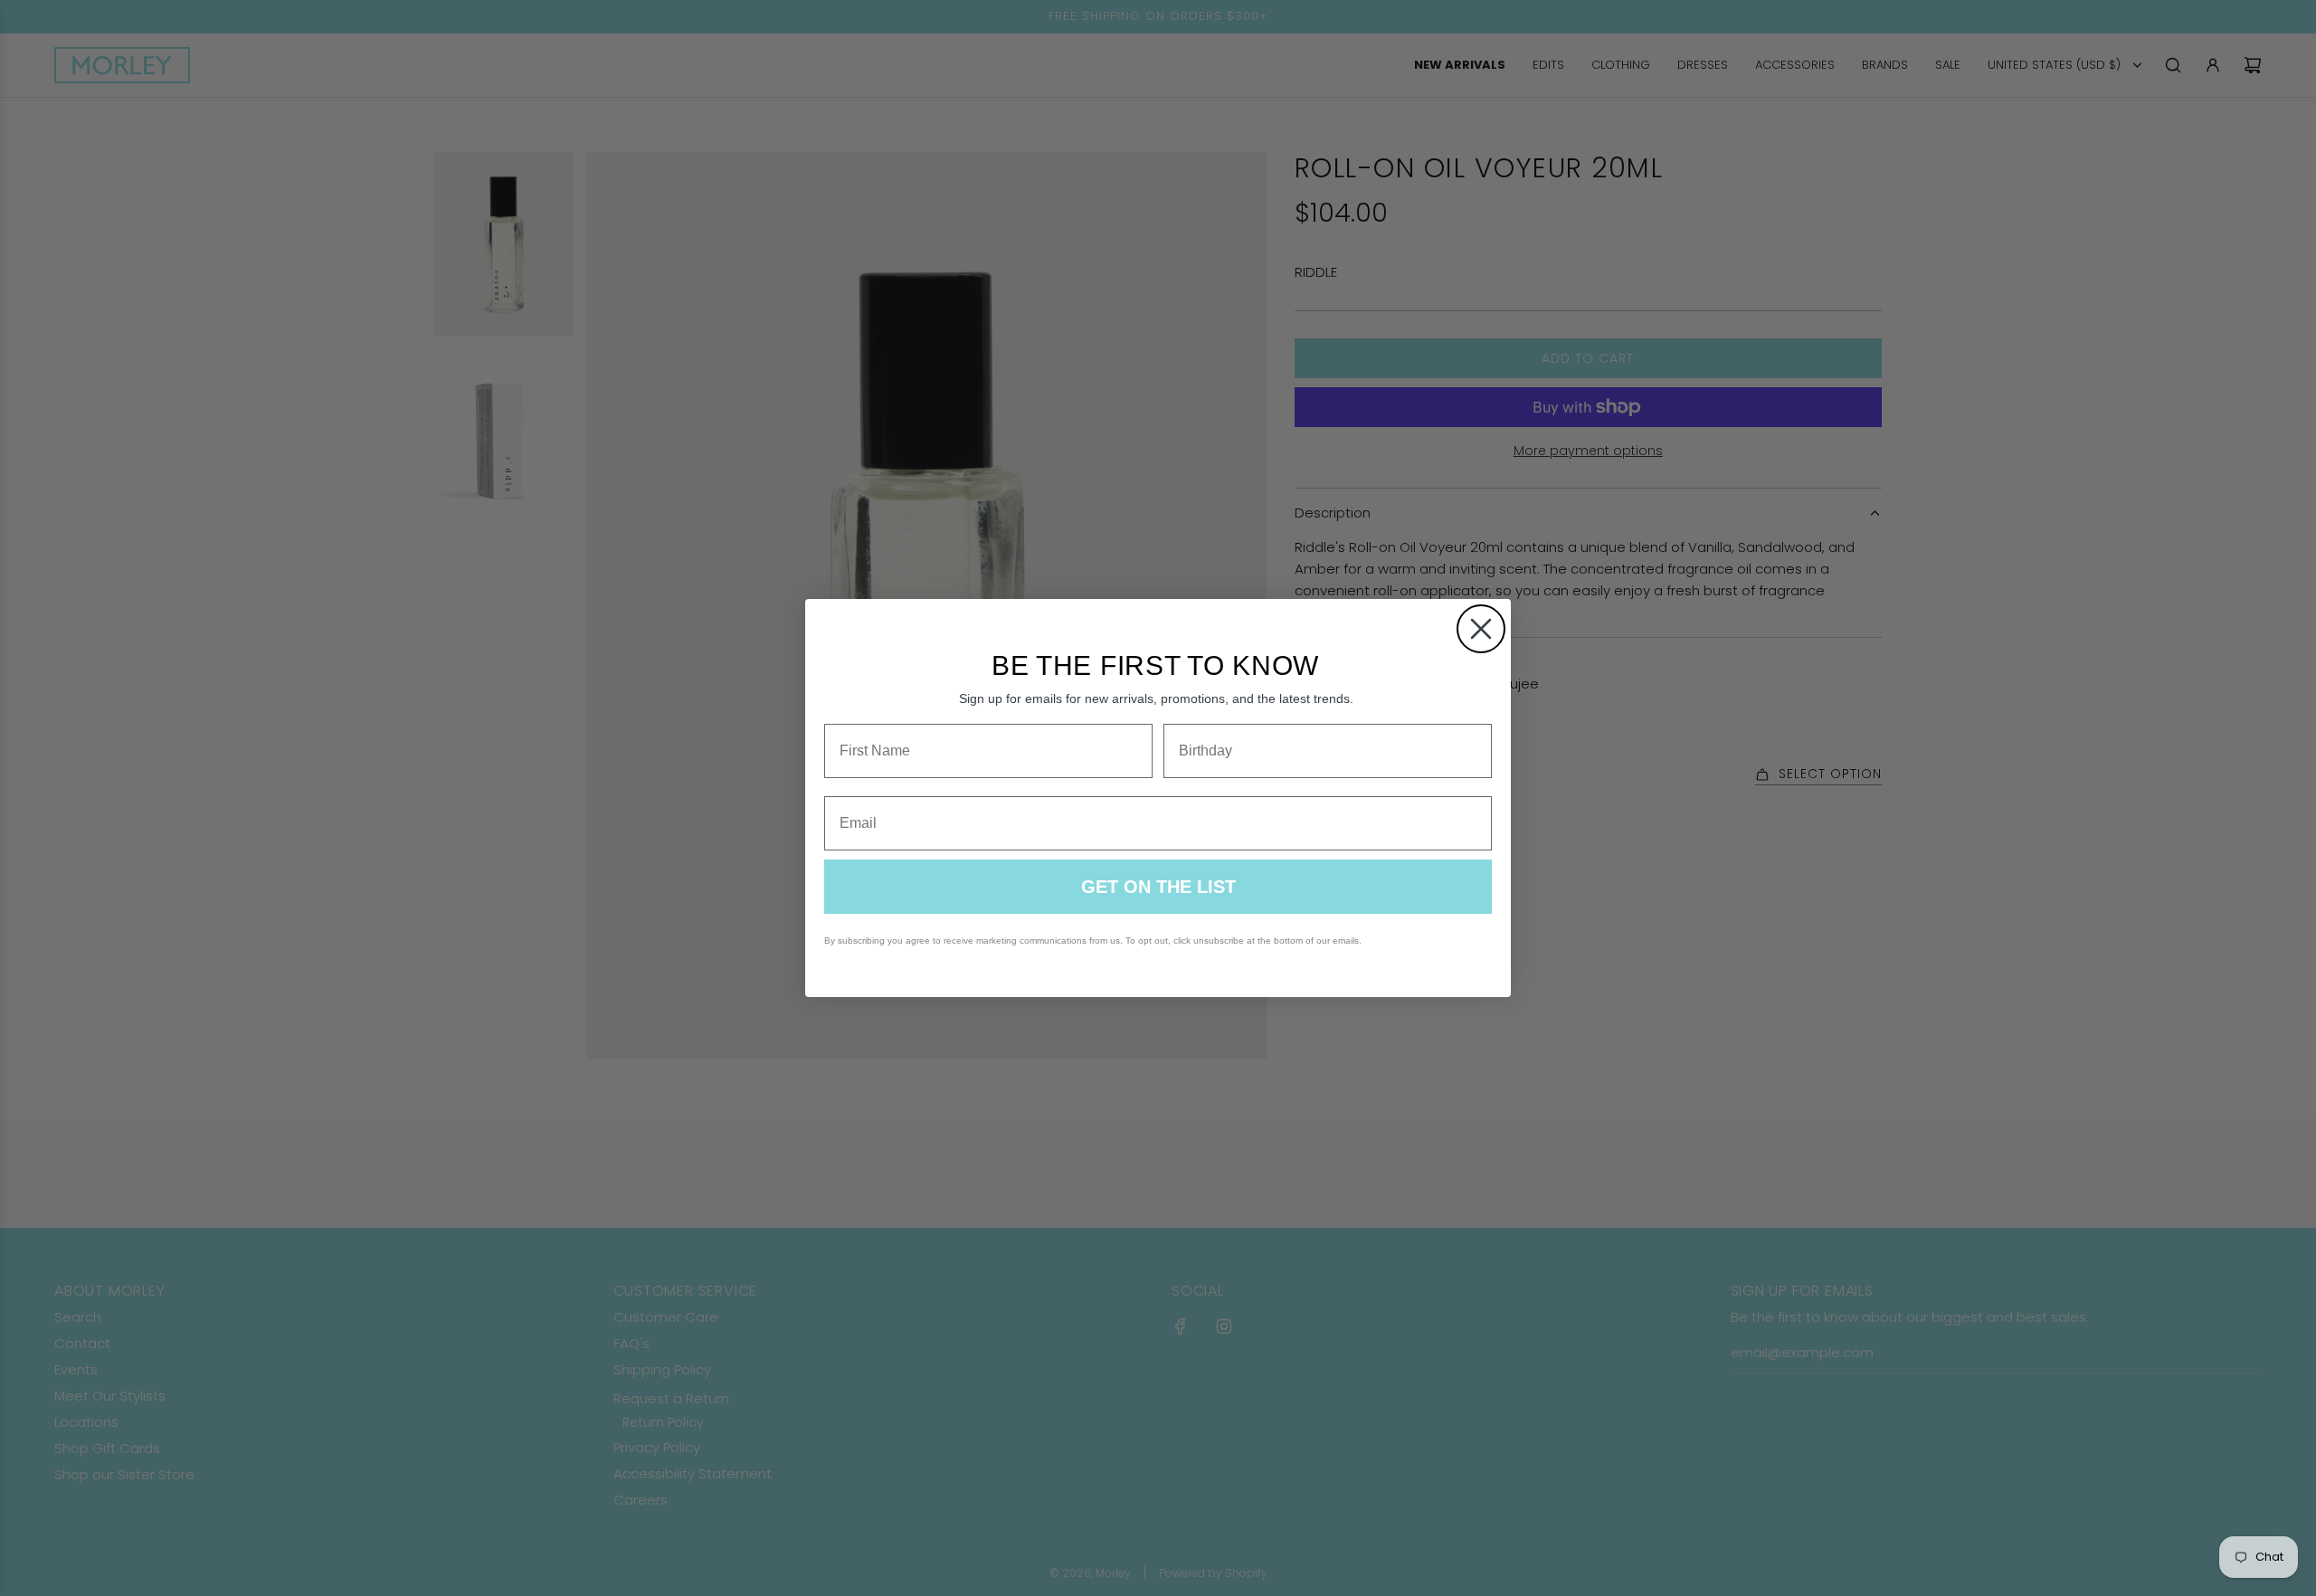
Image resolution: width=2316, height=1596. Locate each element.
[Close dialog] (1481, 629)
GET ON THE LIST (1158, 887)
